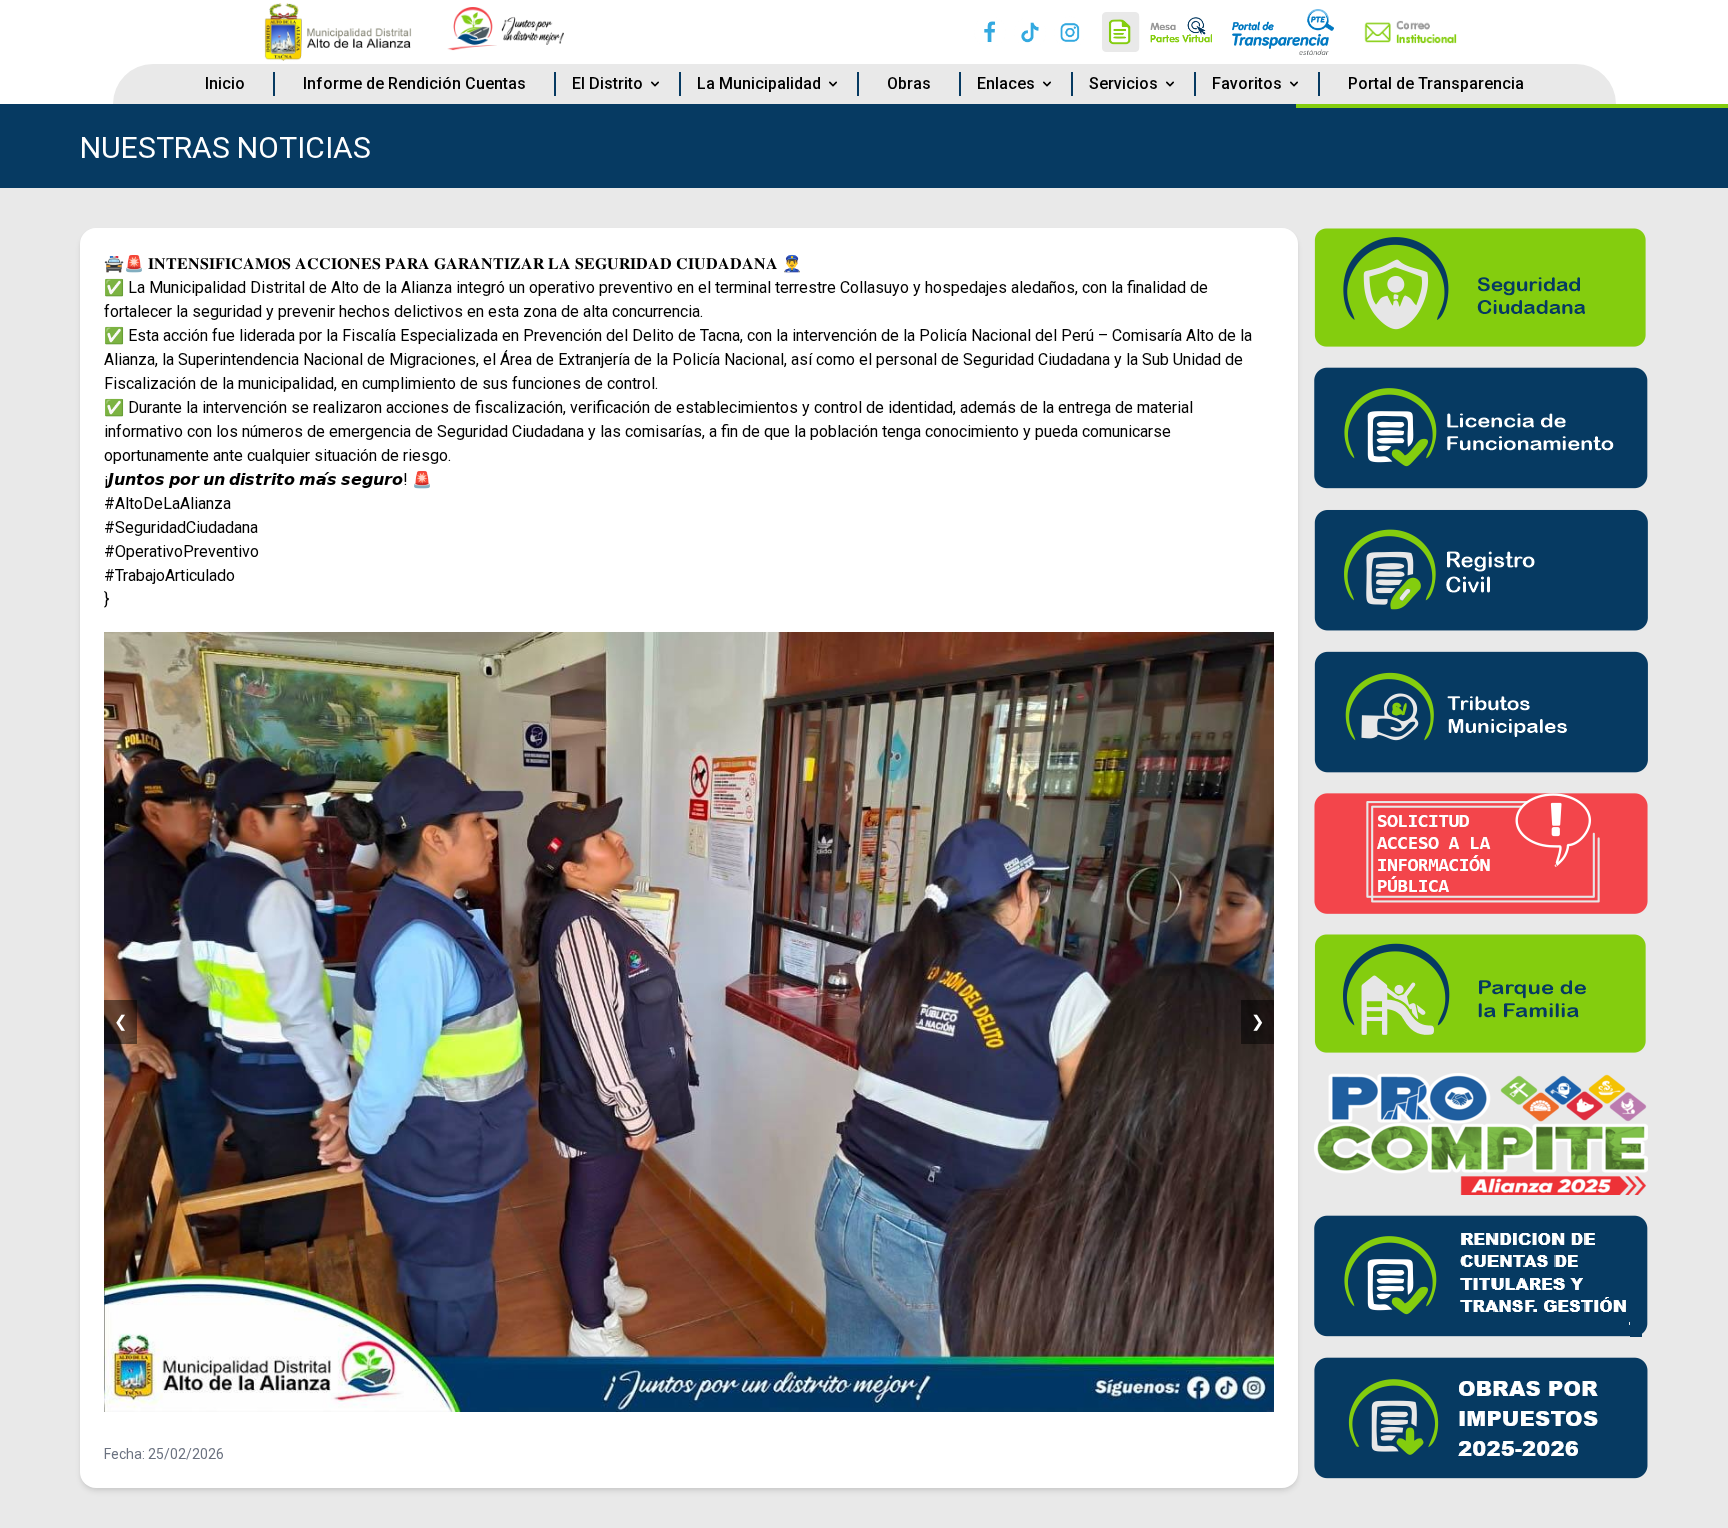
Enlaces (1006, 83)
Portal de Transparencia (1436, 83)
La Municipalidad (759, 83)
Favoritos (1247, 83)
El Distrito (607, 83)
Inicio (225, 83)
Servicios (1123, 83)
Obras (909, 83)
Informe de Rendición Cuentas (414, 83)
